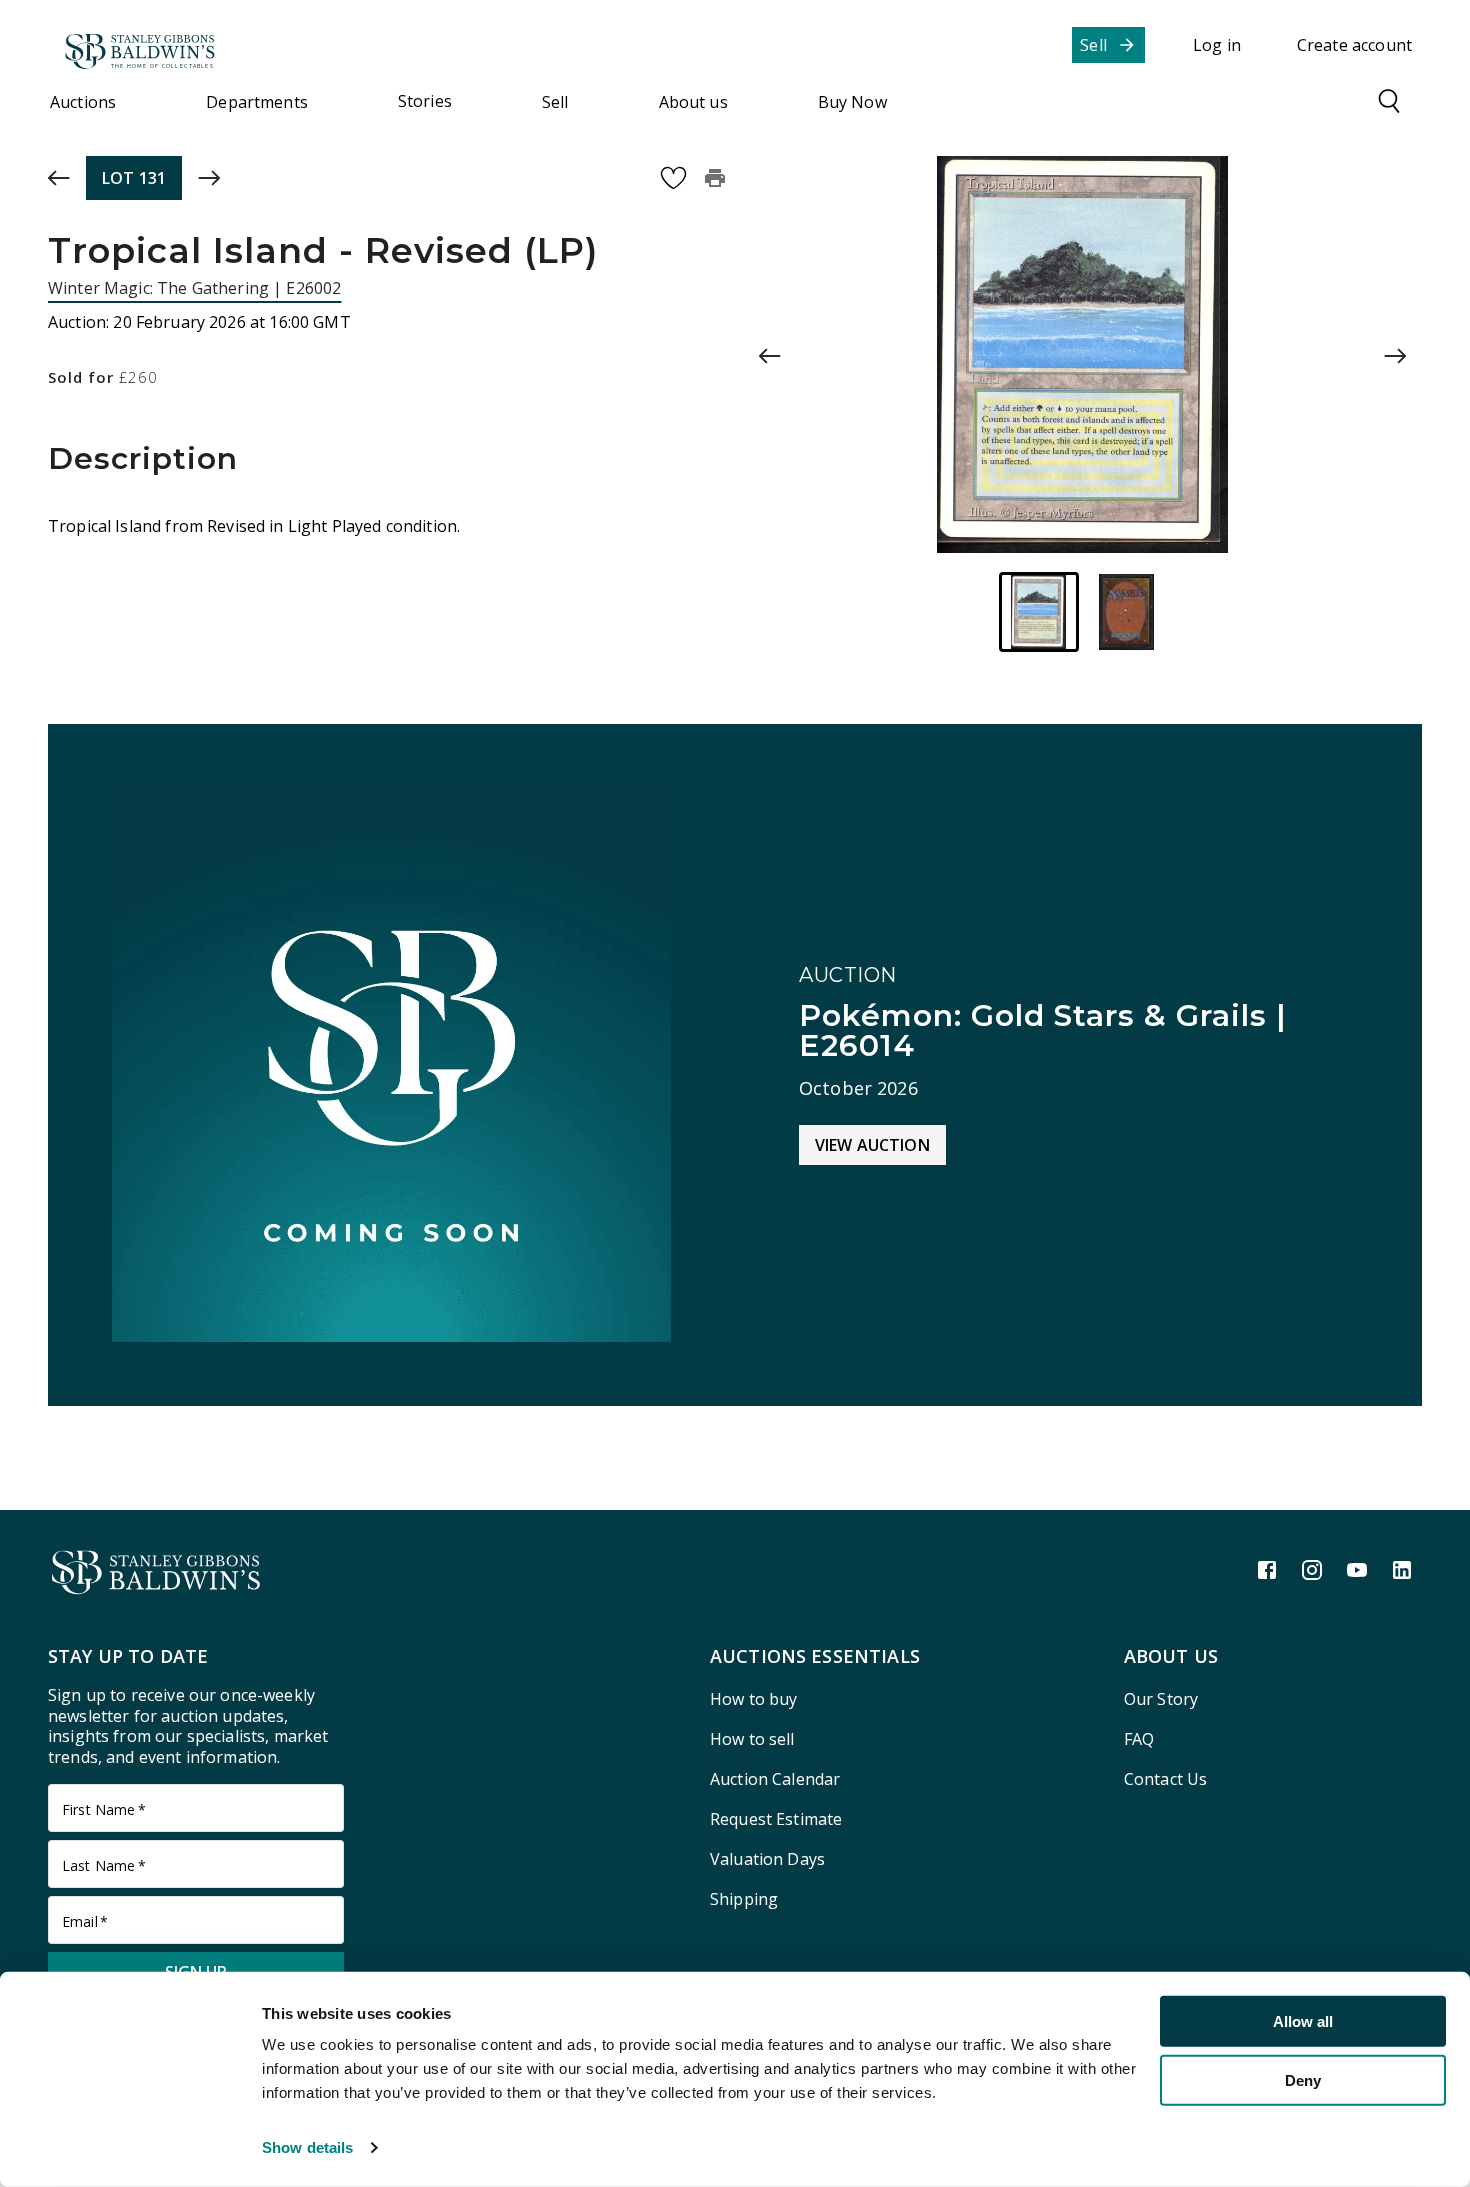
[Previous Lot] (59, 178)
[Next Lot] (209, 178)
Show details (307, 2147)
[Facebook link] (1267, 1570)
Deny (1303, 2079)
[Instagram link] (1312, 1570)
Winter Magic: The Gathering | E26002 (194, 288)
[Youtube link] (1357, 1570)
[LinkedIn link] (1402, 1570)
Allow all (1303, 2021)
